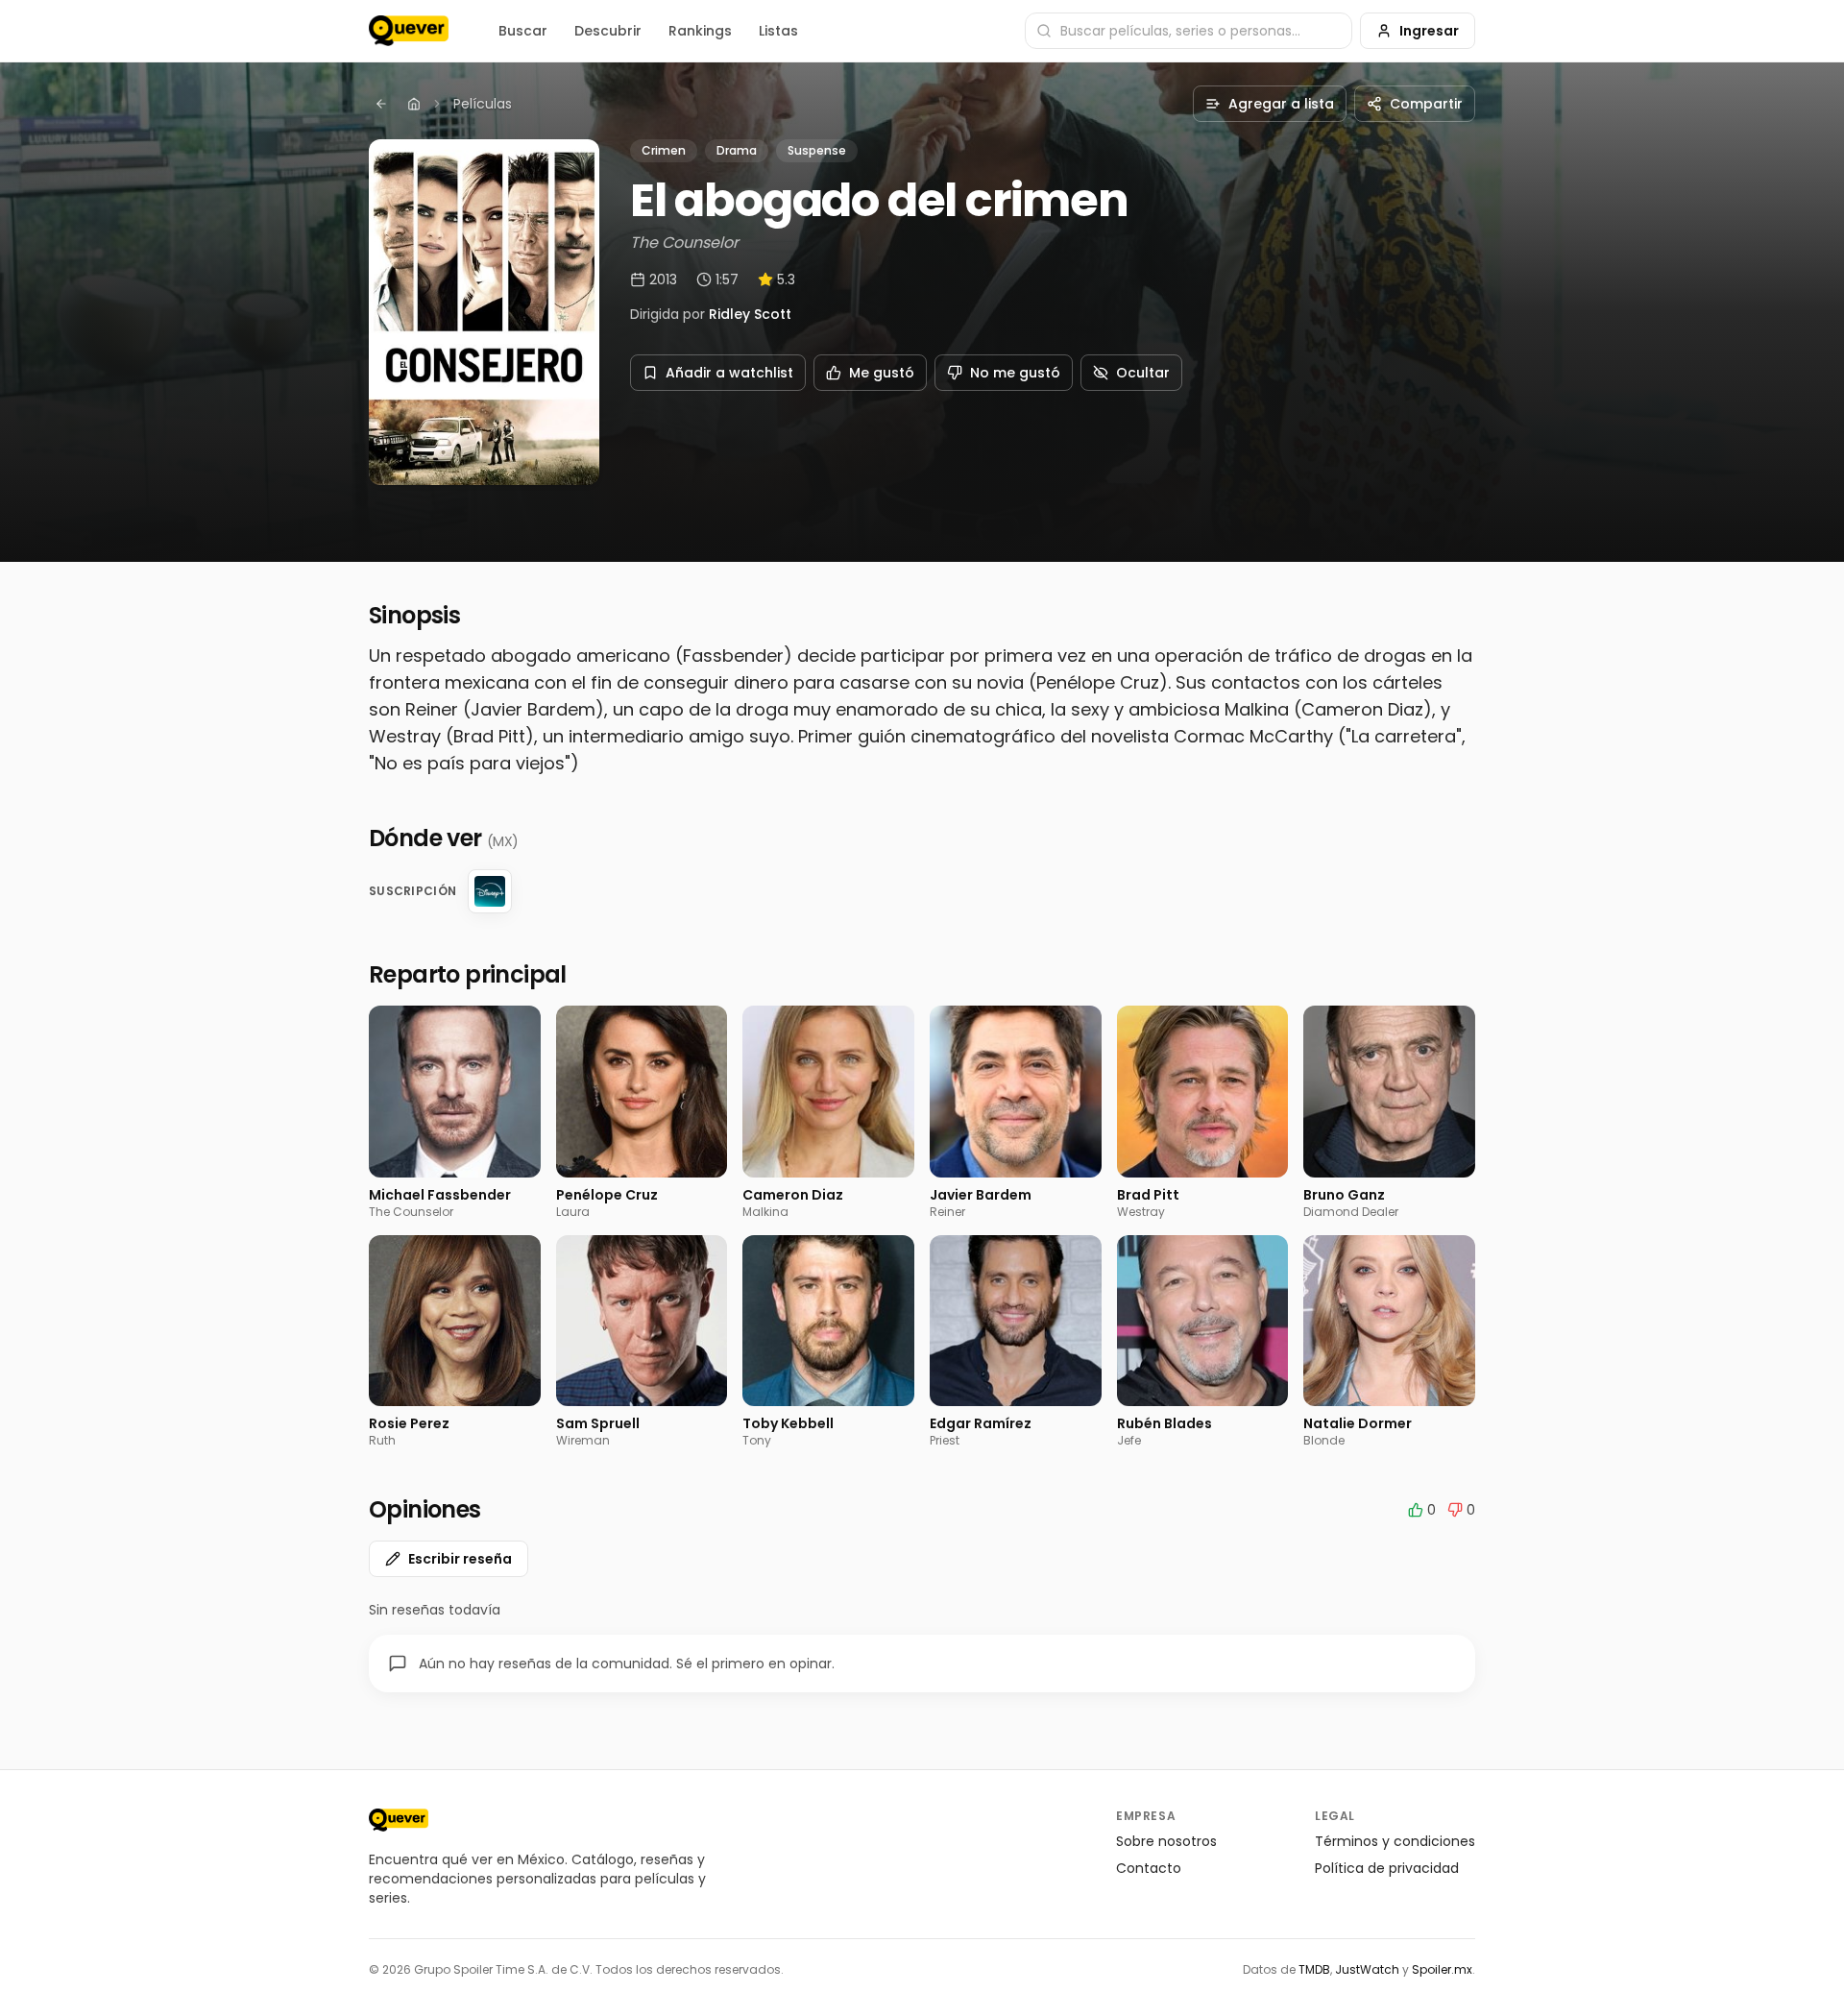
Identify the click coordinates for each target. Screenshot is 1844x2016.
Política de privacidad (1387, 1868)
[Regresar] (381, 104)
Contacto (1149, 1868)
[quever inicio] (409, 31)
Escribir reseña (460, 1559)
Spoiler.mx (1442, 1969)
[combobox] (1189, 31)
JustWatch (1367, 1969)
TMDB (1314, 1969)
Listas (778, 31)
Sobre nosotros (1166, 1841)
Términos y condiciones (1395, 1841)
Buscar (523, 31)
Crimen (664, 150)
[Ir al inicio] (399, 1820)
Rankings (700, 31)
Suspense (817, 150)
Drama (737, 150)
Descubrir (608, 31)
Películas (483, 104)
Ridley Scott (750, 314)
